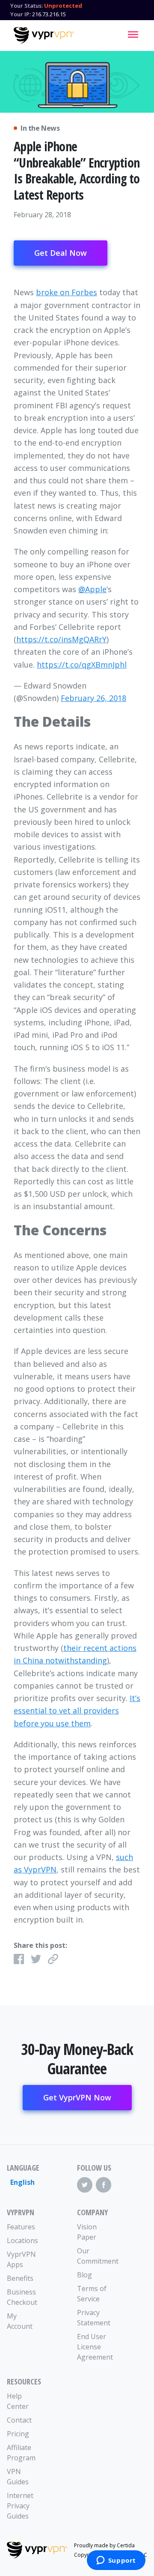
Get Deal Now (61, 253)
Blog (84, 2275)
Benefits (20, 2278)
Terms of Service (92, 2294)
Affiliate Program (21, 2453)
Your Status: (27, 6)
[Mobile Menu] (133, 34)
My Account (20, 2321)
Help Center (18, 2401)
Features (21, 2227)
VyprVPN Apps (21, 2259)
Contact (19, 2420)
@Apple (92, 589)
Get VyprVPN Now (77, 2097)
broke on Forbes (67, 292)
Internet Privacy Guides (20, 2506)
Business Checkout (22, 2297)
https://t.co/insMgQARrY (61, 639)
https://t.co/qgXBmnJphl (82, 665)
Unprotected (63, 6)
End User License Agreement (95, 2347)
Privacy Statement (94, 2318)
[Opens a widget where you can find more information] (116, 2561)
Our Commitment (95, 2256)
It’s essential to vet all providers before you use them (77, 1711)
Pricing (18, 2434)
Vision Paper (87, 2232)
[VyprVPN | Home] (44, 36)
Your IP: (21, 14)
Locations (22, 2241)
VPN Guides (18, 2477)
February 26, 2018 (93, 698)
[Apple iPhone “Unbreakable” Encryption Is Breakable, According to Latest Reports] (77, 82)
